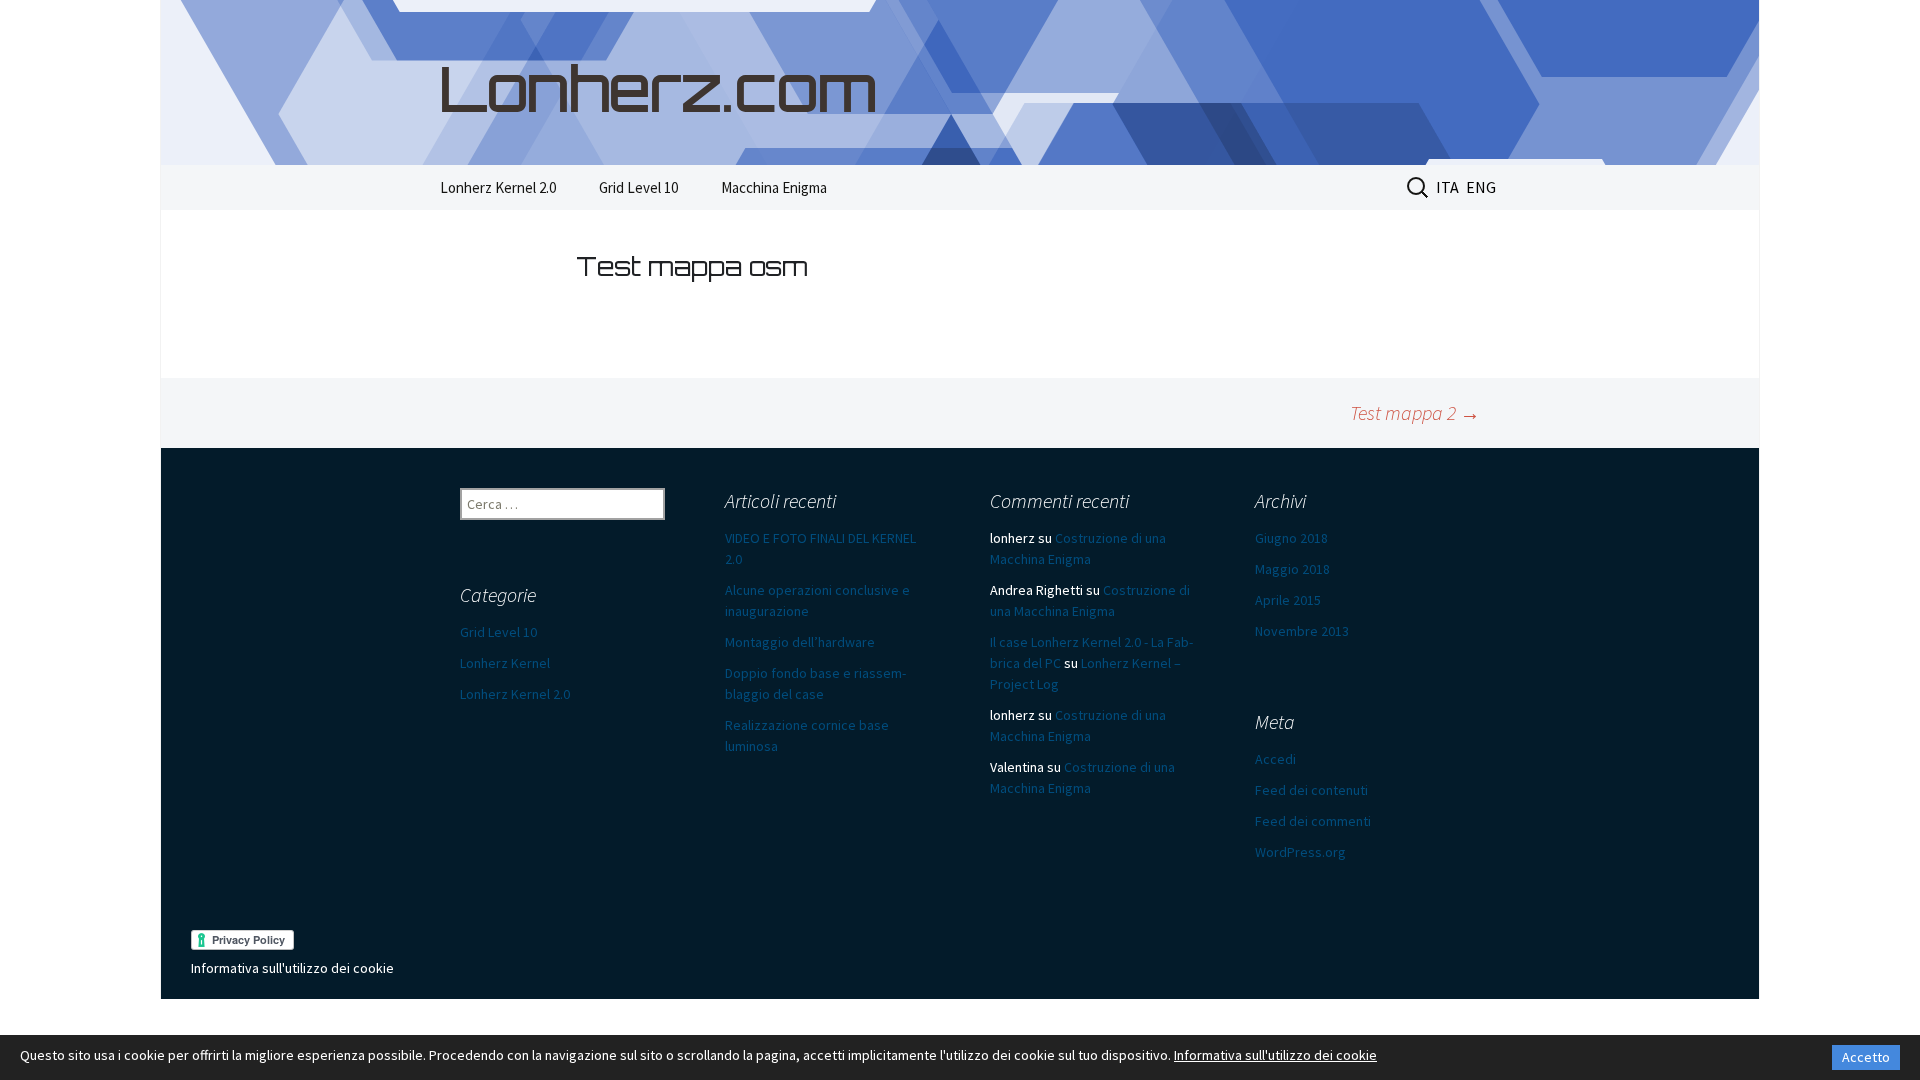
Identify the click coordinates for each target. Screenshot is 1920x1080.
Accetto (1866, 1057)
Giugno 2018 (1291, 538)
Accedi (1275, 759)
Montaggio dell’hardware (800, 642)
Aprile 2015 (1288, 600)
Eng (1481, 187)
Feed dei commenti (1313, 821)
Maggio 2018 (1292, 569)
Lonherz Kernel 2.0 (498, 187)
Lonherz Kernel (505, 663)
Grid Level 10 (638, 187)
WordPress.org (1300, 852)
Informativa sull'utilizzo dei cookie (292, 968)
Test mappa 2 (1415, 412)
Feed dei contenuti (1311, 790)
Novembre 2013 (1302, 631)
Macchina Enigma (774, 187)
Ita (1447, 187)
